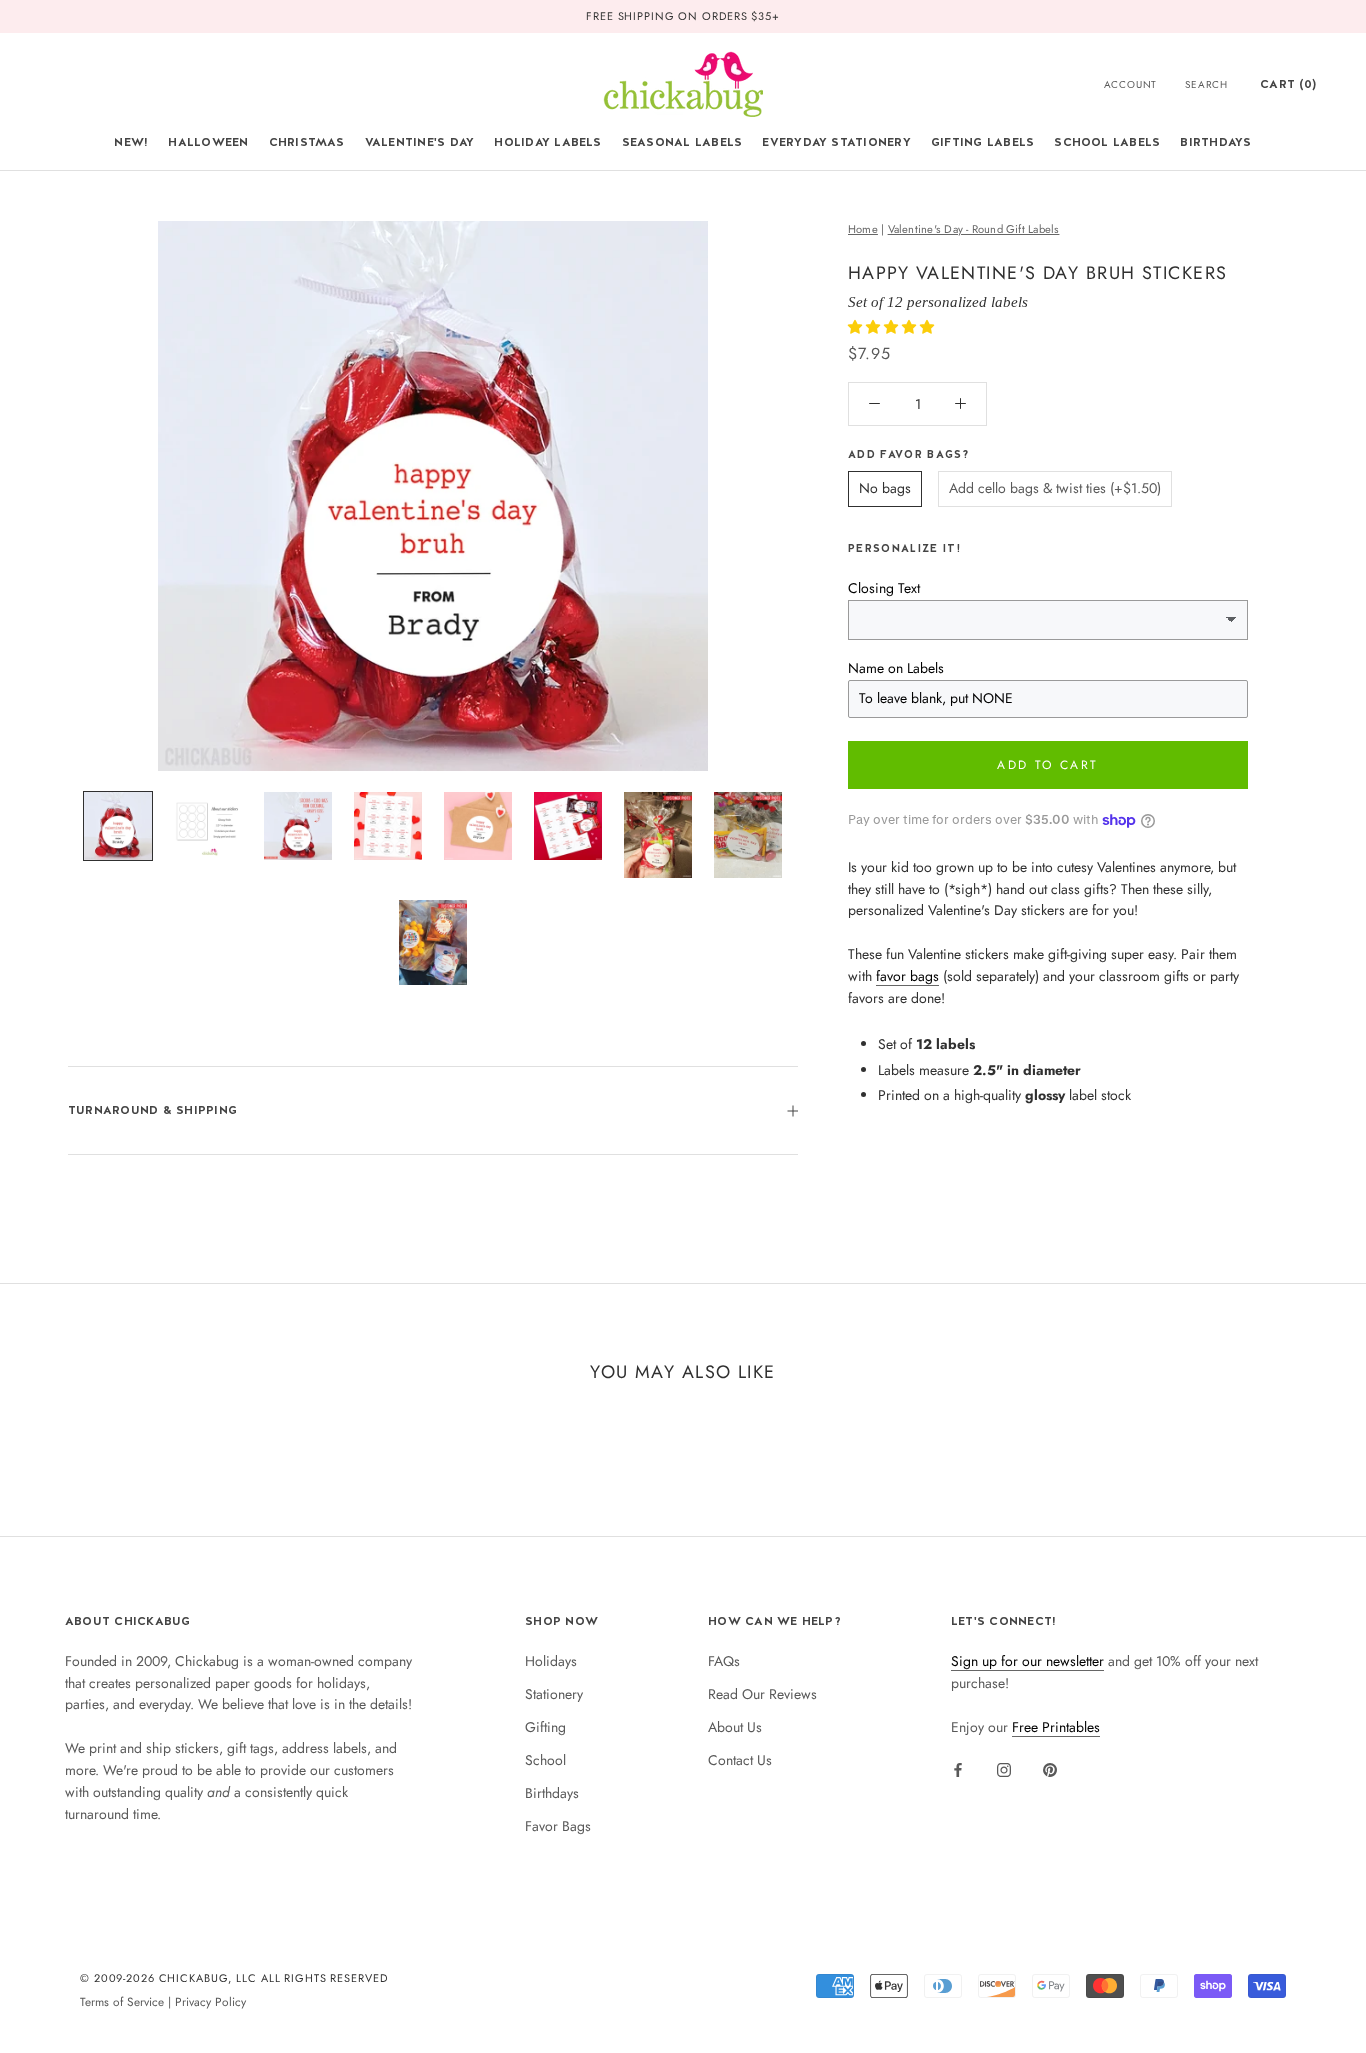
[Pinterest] (1050, 1769)
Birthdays (1215, 142)
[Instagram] (1004, 1769)
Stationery (554, 1694)
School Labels (1107, 142)
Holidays (551, 1661)
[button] (893, 327)
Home (863, 229)
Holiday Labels (547, 142)
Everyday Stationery (836, 142)
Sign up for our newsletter (1027, 1661)
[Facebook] (958, 1769)
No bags (885, 488)
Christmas (307, 142)
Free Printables (1056, 1727)
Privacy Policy (210, 2001)
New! (131, 142)
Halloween (208, 142)
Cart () (1288, 84)
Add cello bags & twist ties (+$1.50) (1055, 488)
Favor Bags (558, 1826)
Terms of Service (122, 2001)
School (545, 1760)
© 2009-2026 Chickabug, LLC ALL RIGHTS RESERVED (234, 1978)
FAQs (724, 1661)
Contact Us (740, 1760)
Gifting (545, 1727)
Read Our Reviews (762, 1694)
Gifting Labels (982, 142)
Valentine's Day (420, 142)
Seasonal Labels (682, 142)
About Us (735, 1727)
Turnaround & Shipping (152, 1110)
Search (1206, 84)
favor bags (907, 976)
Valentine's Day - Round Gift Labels (974, 229)
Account (1131, 84)
